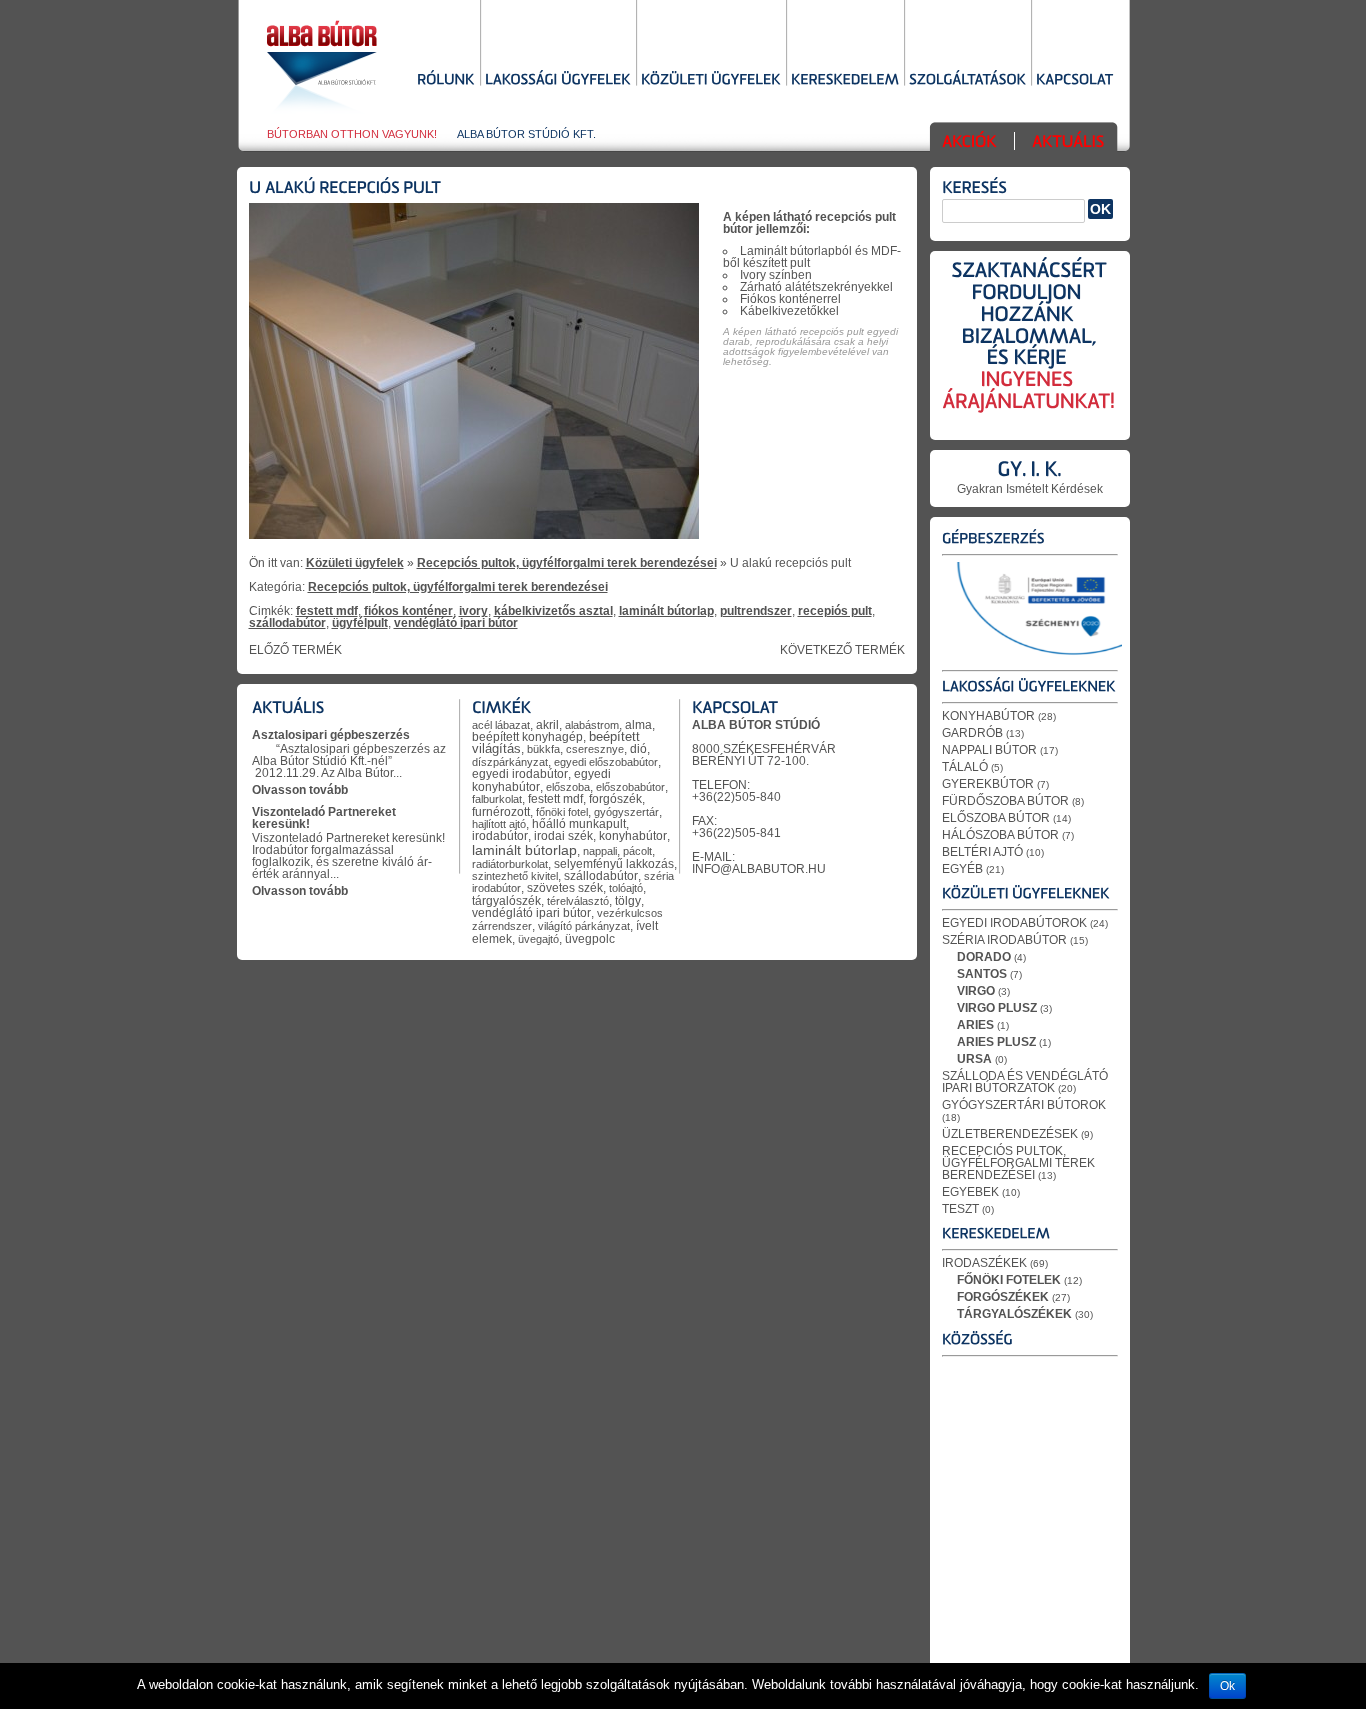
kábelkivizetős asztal (553, 611)
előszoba (568, 787)
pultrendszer (756, 611)
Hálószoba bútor (1000, 835)
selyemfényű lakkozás (614, 863)
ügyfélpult (360, 623)
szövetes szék (565, 888)
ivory (473, 611)
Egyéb (962, 869)
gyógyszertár (626, 812)
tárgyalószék (506, 901)
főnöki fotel (562, 812)
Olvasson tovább (300, 790)
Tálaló (965, 767)
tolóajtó (626, 888)
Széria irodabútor (1004, 940)
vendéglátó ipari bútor (456, 623)
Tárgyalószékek (1014, 1314)
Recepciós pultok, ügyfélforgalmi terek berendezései (567, 563)
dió (638, 748)
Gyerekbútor (988, 784)
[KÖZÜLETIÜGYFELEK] (711, 81)
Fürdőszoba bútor (1005, 801)
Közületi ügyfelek (355, 563)
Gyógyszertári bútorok (1024, 1105)
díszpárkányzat (510, 762)
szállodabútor (287, 623)
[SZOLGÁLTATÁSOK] (967, 81)
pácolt (637, 851)
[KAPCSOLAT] (1075, 81)
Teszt (960, 1209)
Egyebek (970, 1192)
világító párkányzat (584, 926)
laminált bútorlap (666, 611)
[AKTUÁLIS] (1068, 143)
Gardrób (972, 733)
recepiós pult (835, 611)
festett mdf (327, 611)
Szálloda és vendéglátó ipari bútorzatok (1025, 1082)
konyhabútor (633, 836)
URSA (974, 1059)
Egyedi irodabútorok (1014, 923)
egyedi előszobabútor (606, 762)
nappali (600, 851)
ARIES (975, 1025)
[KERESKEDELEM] (845, 81)
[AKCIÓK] (969, 143)
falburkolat (497, 799)
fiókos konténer (408, 611)
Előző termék (295, 650)
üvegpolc (590, 938)
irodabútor (500, 836)
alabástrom (592, 725)
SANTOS (982, 974)
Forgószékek (1003, 1297)
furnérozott (501, 811)
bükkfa (543, 749)
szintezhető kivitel (515, 876)
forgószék (615, 799)
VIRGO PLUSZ (997, 1008)
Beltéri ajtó (982, 852)
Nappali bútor (989, 750)
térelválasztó (578, 901)
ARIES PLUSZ (996, 1042)
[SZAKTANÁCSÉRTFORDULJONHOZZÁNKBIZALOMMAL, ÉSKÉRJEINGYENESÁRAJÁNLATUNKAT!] (1029, 349)
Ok (1227, 1686)
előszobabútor (630, 787)
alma (638, 725)
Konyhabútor (988, 716)
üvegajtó (538, 939)
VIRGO (976, 991)
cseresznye (595, 749)
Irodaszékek (984, 1263)
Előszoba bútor (996, 818)
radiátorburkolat (510, 864)
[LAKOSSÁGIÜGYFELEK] (558, 81)
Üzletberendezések (1010, 1134)
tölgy (628, 900)
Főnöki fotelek (1009, 1280)
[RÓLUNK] (446, 81)
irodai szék (563, 836)
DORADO (984, 957)
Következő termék (842, 650)
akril (547, 724)
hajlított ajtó (499, 824)
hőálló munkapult (579, 823)
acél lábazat (501, 725)
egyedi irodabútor (520, 774)
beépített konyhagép (527, 736)
